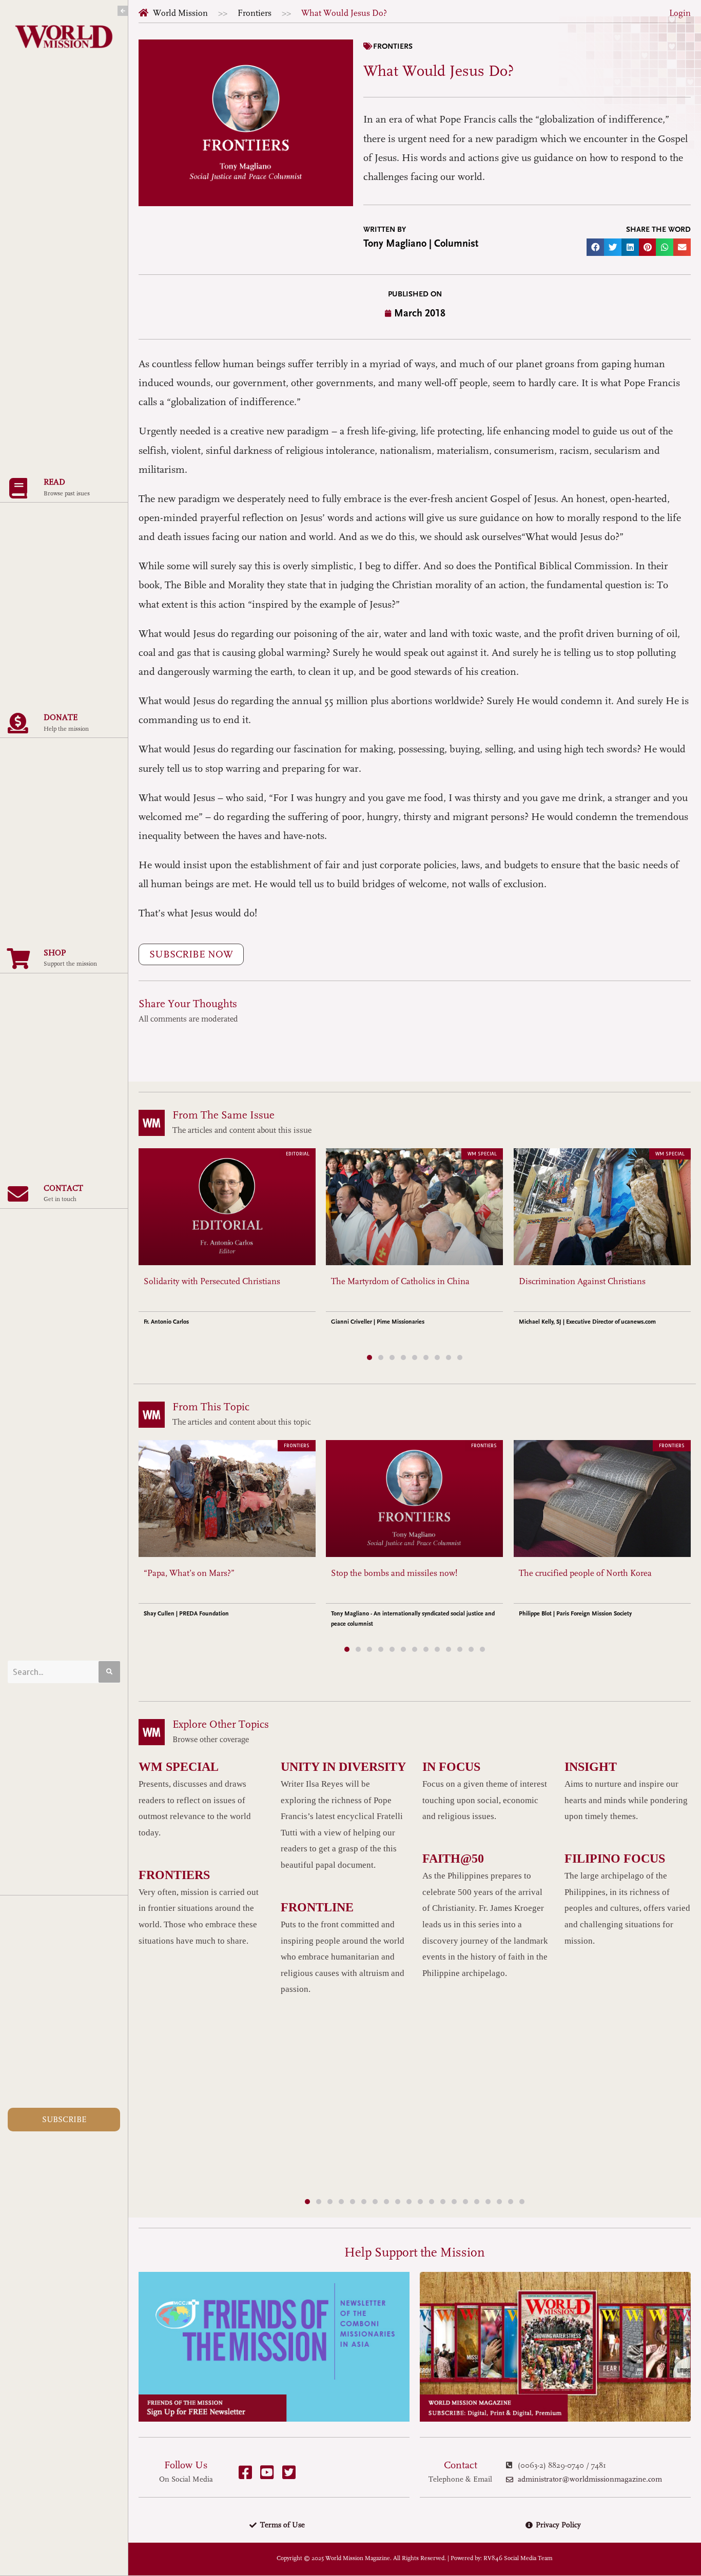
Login (680, 13)
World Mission (180, 13)
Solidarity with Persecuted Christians (212, 1281)
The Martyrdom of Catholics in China (400, 1281)
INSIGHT (591, 1767)
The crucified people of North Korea (585, 1573)
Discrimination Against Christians (582, 1281)
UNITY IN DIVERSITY (343, 1767)
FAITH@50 (453, 1859)
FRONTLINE (317, 1907)
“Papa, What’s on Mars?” (189, 1573)
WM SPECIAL (179, 1767)
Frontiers (255, 13)
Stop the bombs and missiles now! (394, 1573)
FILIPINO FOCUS (615, 1859)
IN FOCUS (451, 1767)
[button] (595, 247)
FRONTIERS (174, 1875)
